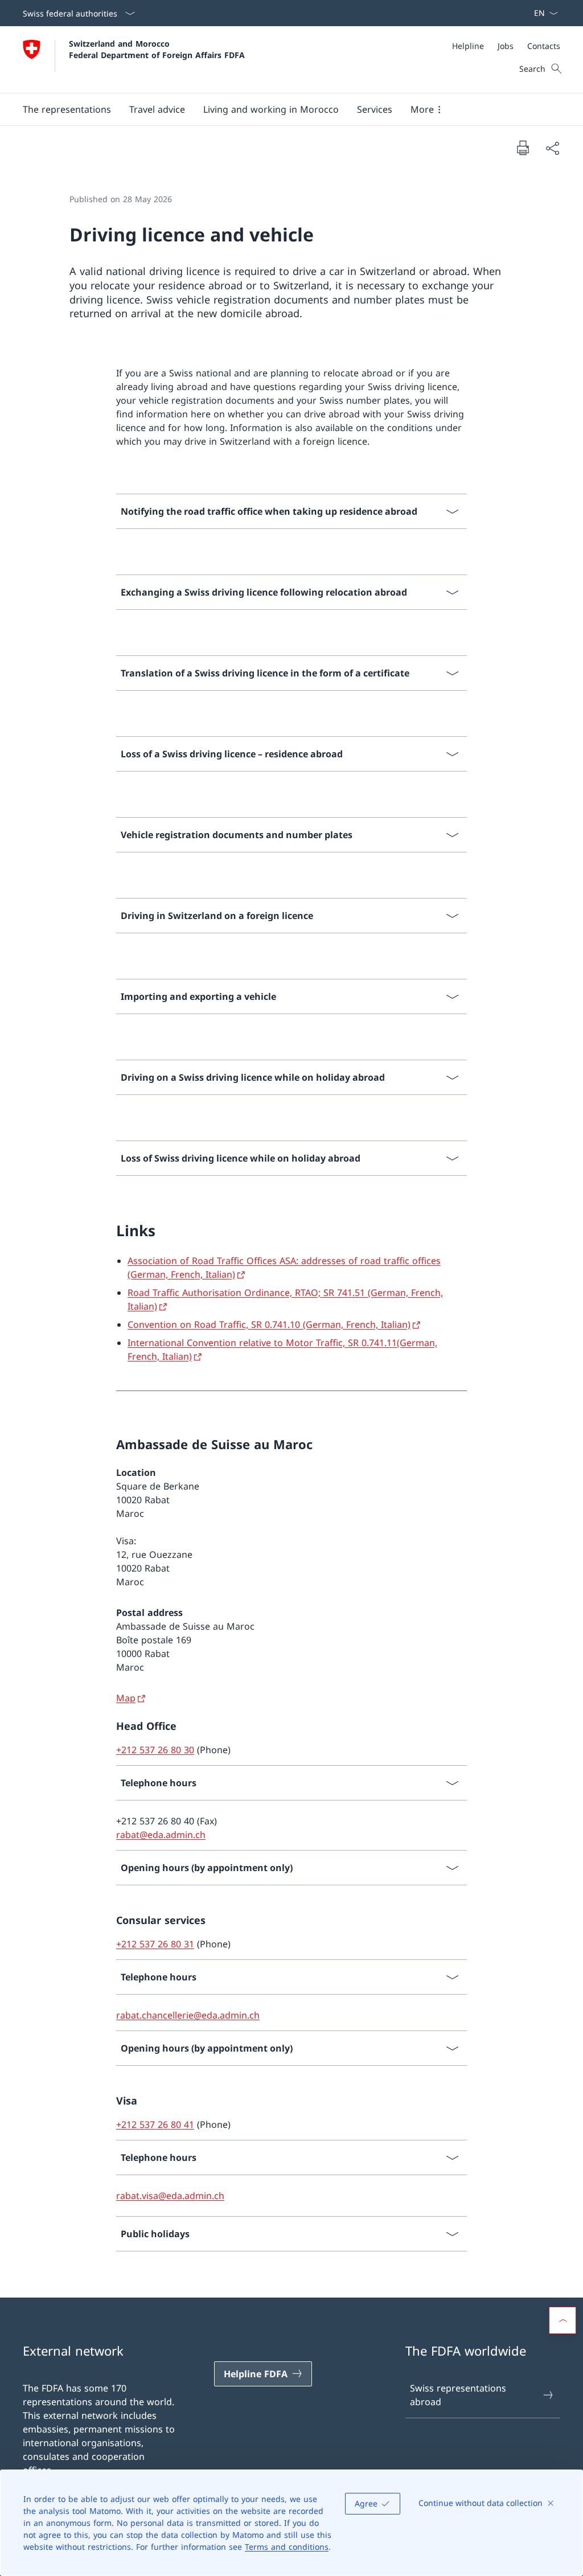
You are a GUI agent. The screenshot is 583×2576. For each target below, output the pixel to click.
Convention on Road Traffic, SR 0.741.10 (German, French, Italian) (269, 1324)
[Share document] (552, 148)
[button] (67, 109)
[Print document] (523, 147)
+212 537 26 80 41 (155, 2124)
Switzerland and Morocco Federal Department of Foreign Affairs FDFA (157, 49)
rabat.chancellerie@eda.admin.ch (188, 2015)
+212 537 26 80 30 (155, 1750)
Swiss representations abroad (458, 2395)
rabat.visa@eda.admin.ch (170, 2196)
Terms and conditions (287, 2547)
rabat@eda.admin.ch (161, 1835)
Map (126, 1698)
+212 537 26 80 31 (155, 1944)
